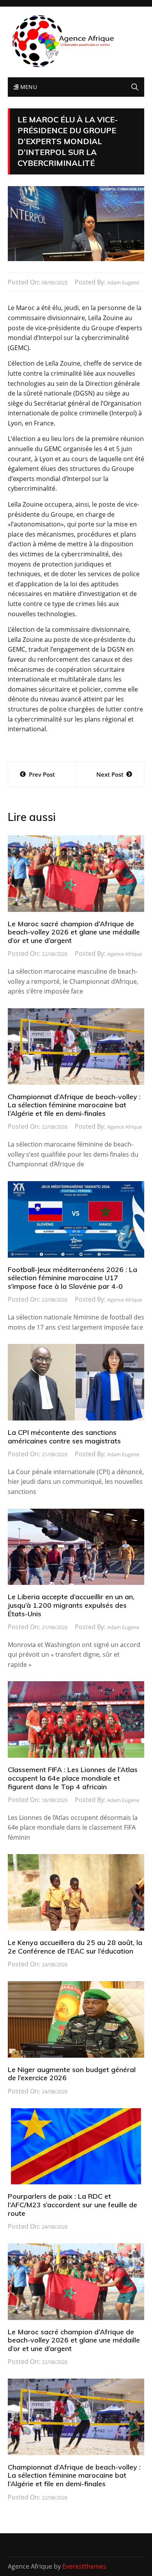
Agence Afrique (125, 954)
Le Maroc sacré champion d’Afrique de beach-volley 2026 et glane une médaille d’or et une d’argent (74, 932)
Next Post (110, 774)
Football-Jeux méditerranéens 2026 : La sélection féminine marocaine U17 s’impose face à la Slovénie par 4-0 (72, 1278)
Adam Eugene (123, 282)
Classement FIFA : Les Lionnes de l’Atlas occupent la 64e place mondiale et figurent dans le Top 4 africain (73, 1778)
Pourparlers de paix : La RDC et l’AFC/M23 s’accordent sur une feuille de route (72, 2205)
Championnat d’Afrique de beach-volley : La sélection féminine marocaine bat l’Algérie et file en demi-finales (74, 1105)
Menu (28, 87)
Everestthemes (84, 2566)
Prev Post (42, 774)
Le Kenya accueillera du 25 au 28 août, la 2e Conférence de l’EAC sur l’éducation (75, 1947)
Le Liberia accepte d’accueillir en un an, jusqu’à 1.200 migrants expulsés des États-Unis (71, 1605)
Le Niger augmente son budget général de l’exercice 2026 (72, 2074)
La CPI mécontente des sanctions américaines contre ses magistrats (64, 1437)
